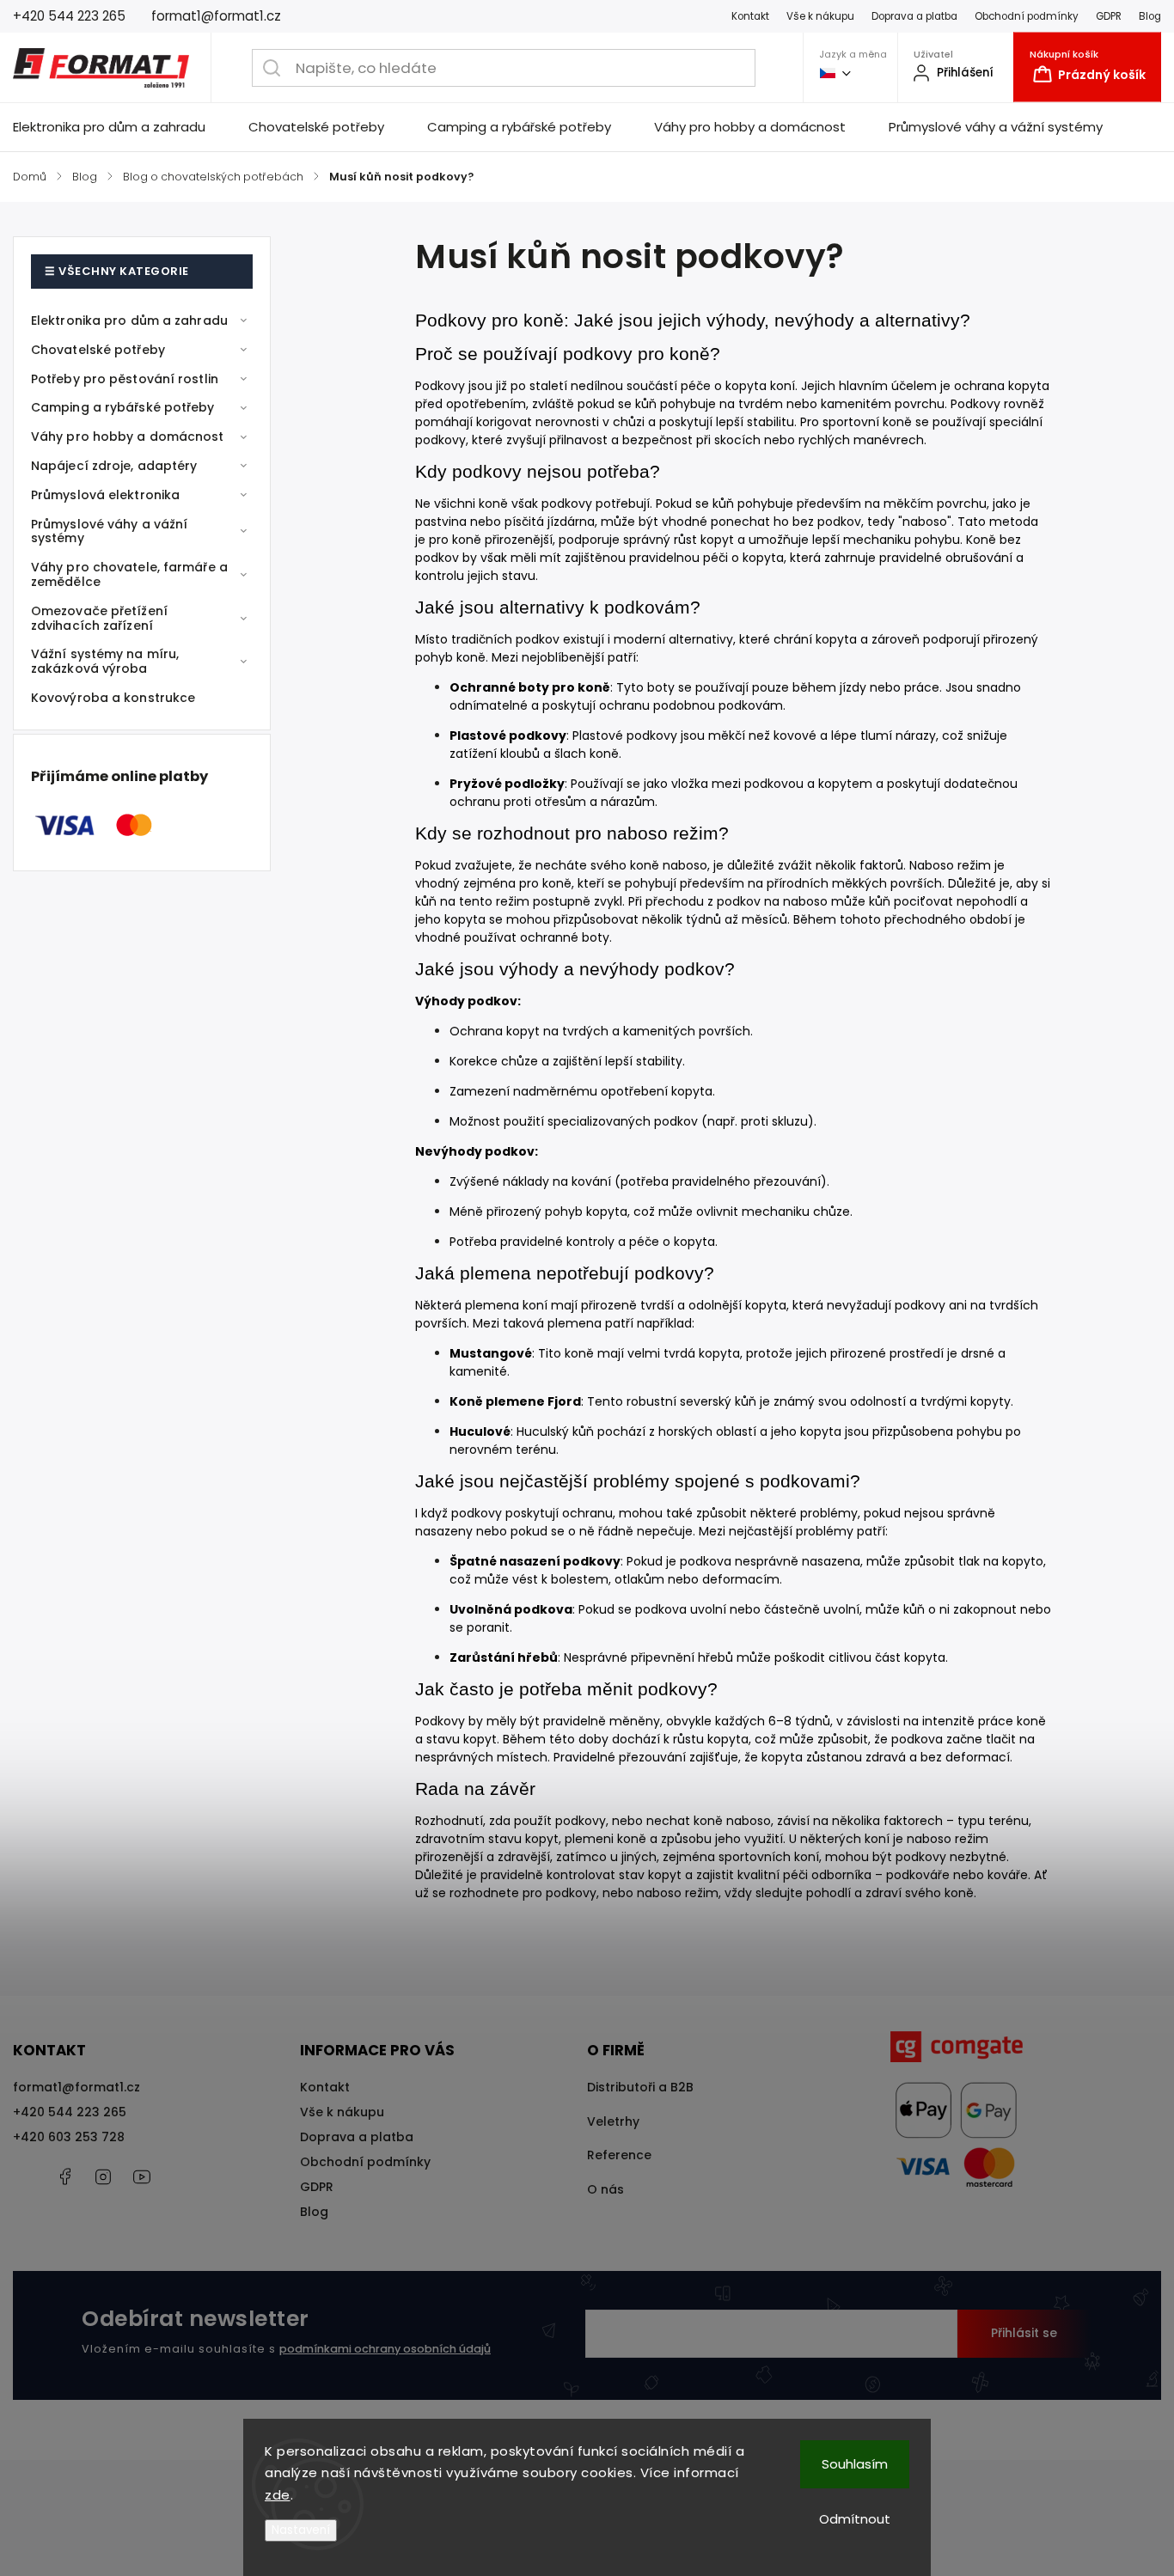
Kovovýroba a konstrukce (113, 698)
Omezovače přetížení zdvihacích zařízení (99, 618)
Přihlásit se (1024, 2333)
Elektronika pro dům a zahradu (129, 320)
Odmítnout (855, 2519)
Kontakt (750, 16)
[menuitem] (120, 127)
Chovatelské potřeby (98, 350)
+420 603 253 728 (69, 2137)
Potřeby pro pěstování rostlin (125, 379)
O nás (605, 2189)
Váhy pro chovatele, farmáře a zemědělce (129, 574)
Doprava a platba (914, 16)
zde (278, 2495)
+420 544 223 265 (70, 2112)
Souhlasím (855, 2464)
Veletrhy (613, 2121)
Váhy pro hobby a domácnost (128, 436)
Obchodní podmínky (1027, 16)
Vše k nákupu (820, 16)
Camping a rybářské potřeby (123, 407)
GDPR (1109, 16)
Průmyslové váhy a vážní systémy (109, 531)
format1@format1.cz (76, 2087)
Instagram (103, 2176)
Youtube (142, 2176)
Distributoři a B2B (640, 2087)
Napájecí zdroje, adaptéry (114, 466)
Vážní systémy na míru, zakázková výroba (105, 661)
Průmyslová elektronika (105, 495)
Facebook (64, 2176)
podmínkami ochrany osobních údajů (385, 2349)
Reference (619, 2155)
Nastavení (301, 2530)
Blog (1150, 16)
